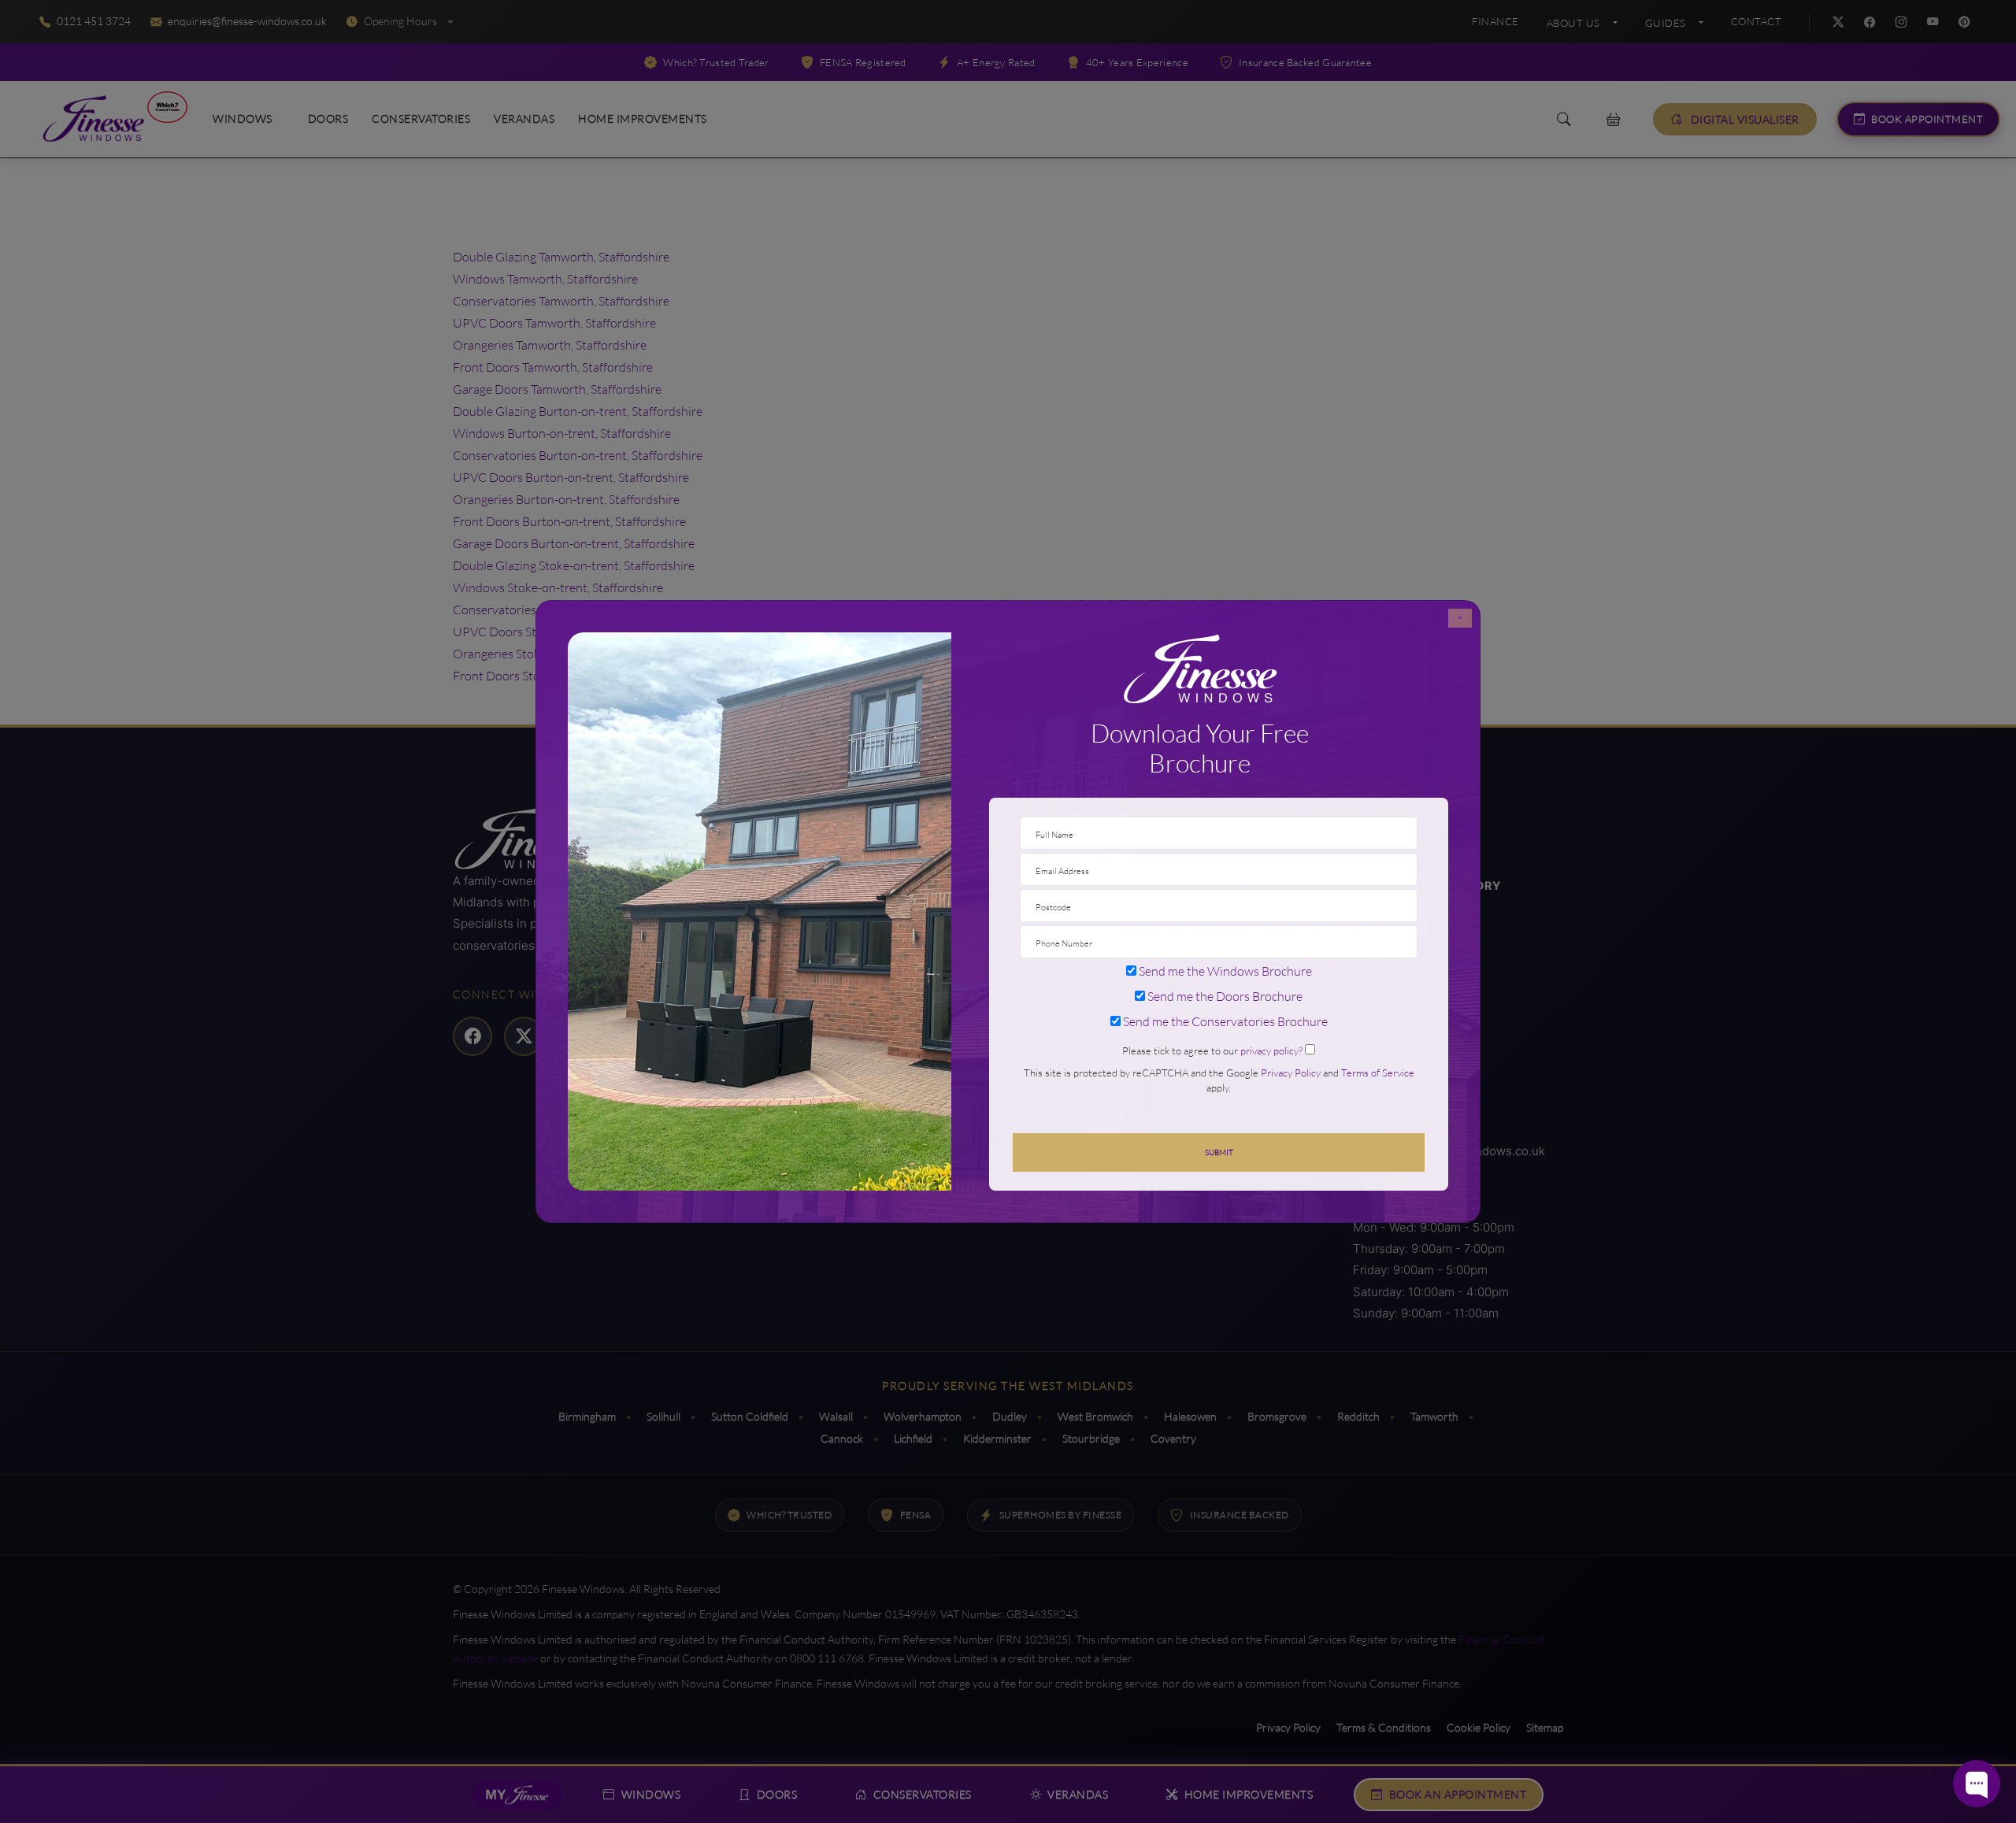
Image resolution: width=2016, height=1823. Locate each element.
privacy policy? (1271, 1050)
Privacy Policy (1291, 1073)
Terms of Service (1378, 1073)
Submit (1219, 1152)
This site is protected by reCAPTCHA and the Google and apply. (1219, 1080)
